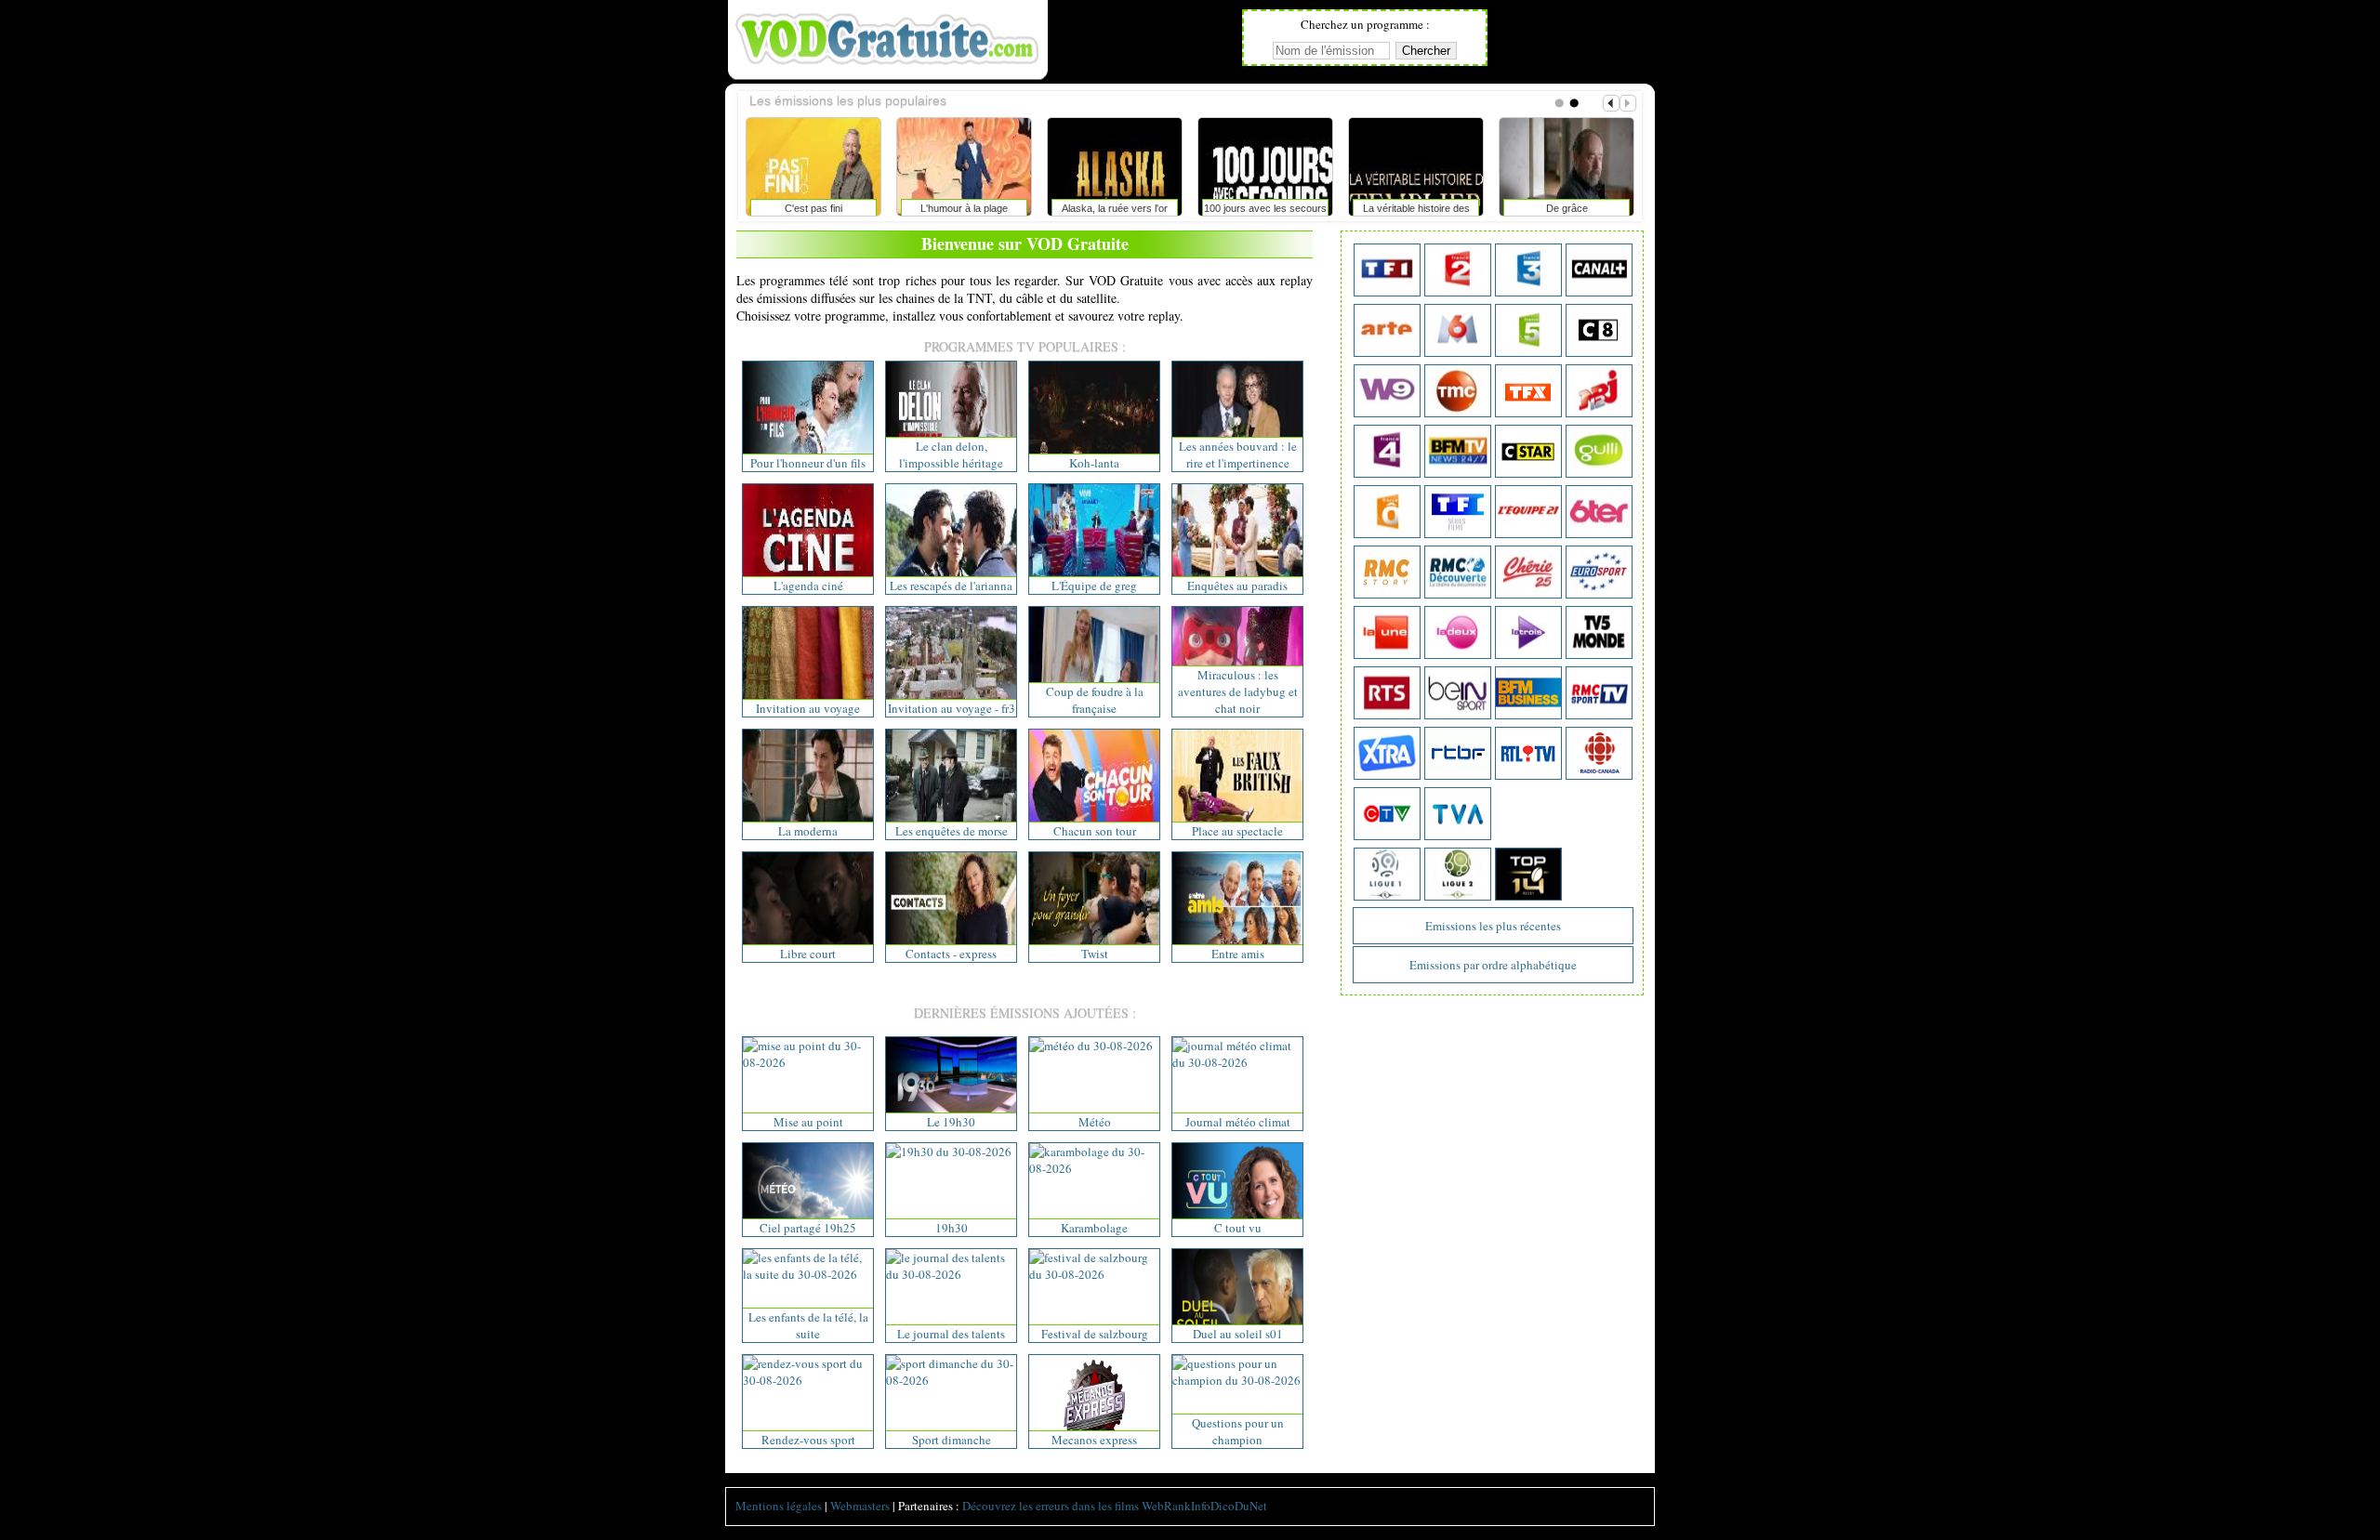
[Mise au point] (808, 1062)
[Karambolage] (1094, 1168)
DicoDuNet (1239, 1506)
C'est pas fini (813, 208)
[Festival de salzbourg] (1094, 1274)
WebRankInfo (1176, 1506)
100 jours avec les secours (1265, 208)
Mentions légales (779, 1506)
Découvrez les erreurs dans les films (1051, 1506)
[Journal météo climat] (1237, 1062)
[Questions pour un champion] (1237, 1380)
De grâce (1567, 208)
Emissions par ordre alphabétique (1493, 965)
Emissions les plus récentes (1493, 926)
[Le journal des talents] (951, 1274)
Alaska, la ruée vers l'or (1115, 208)
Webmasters (860, 1506)
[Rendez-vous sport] (808, 1380)
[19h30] (949, 1152)
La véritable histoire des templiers (1416, 212)
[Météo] (1091, 1046)
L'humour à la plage (964, 208)
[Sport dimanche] (951, 1380)
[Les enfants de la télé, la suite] (808, 1274)
